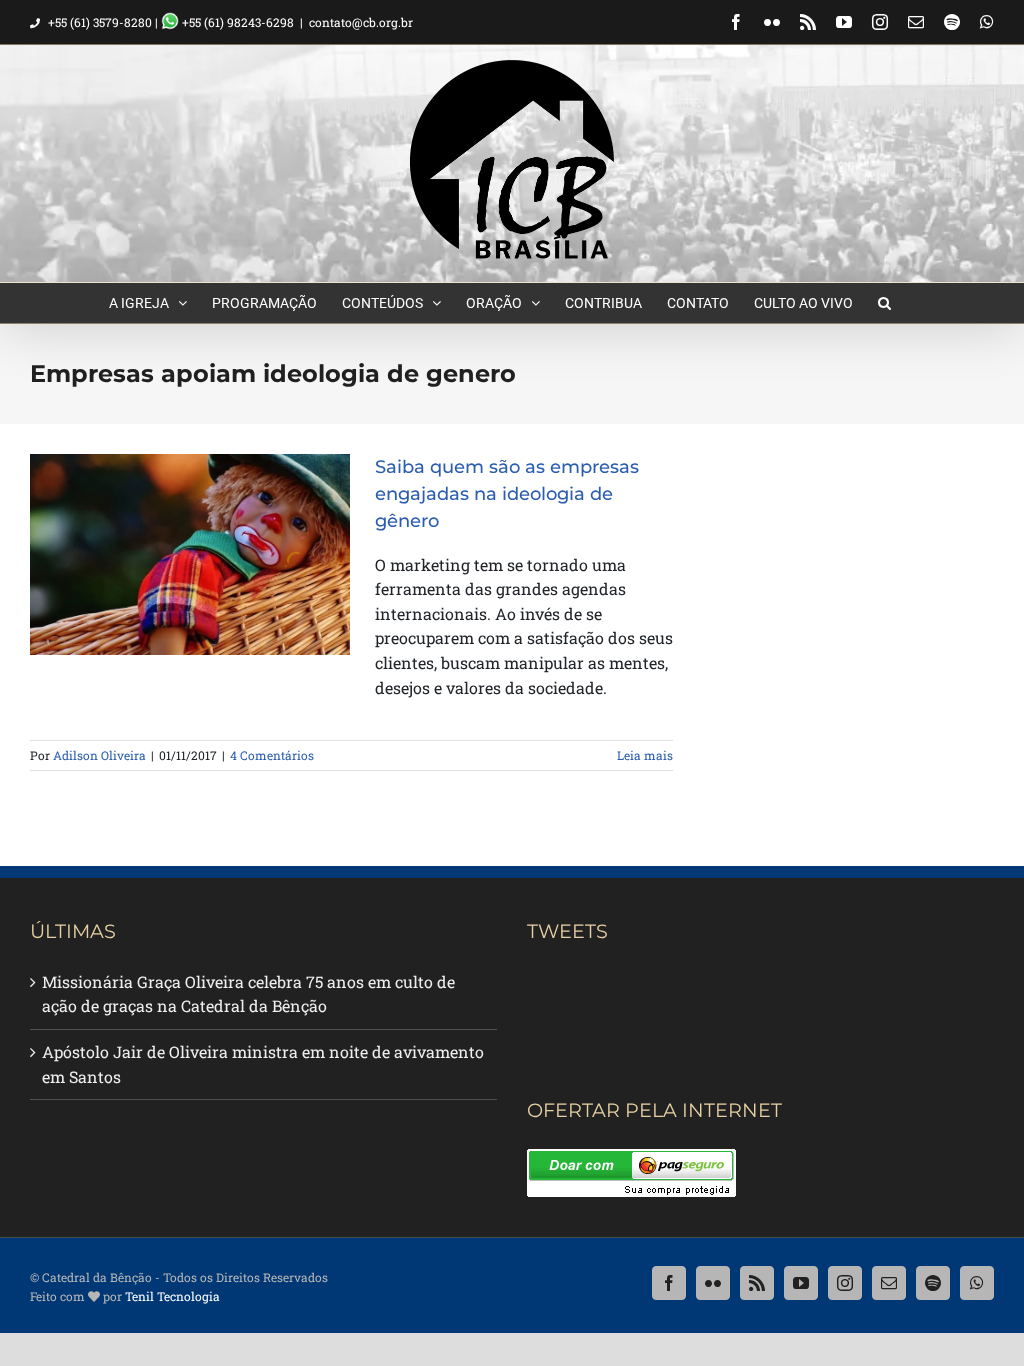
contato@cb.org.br (361, 22)
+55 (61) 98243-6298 (236, 22)
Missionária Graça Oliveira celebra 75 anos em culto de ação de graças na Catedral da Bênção (248, 994)
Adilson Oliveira (99, 755)
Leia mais (645, 755)
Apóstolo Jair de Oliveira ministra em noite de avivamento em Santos (263, 1064)
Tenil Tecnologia (172, 1296)
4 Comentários (272, 755)
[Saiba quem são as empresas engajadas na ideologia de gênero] (190, 555)
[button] (884, 303)
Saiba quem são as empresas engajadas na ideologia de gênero (507, 494)
